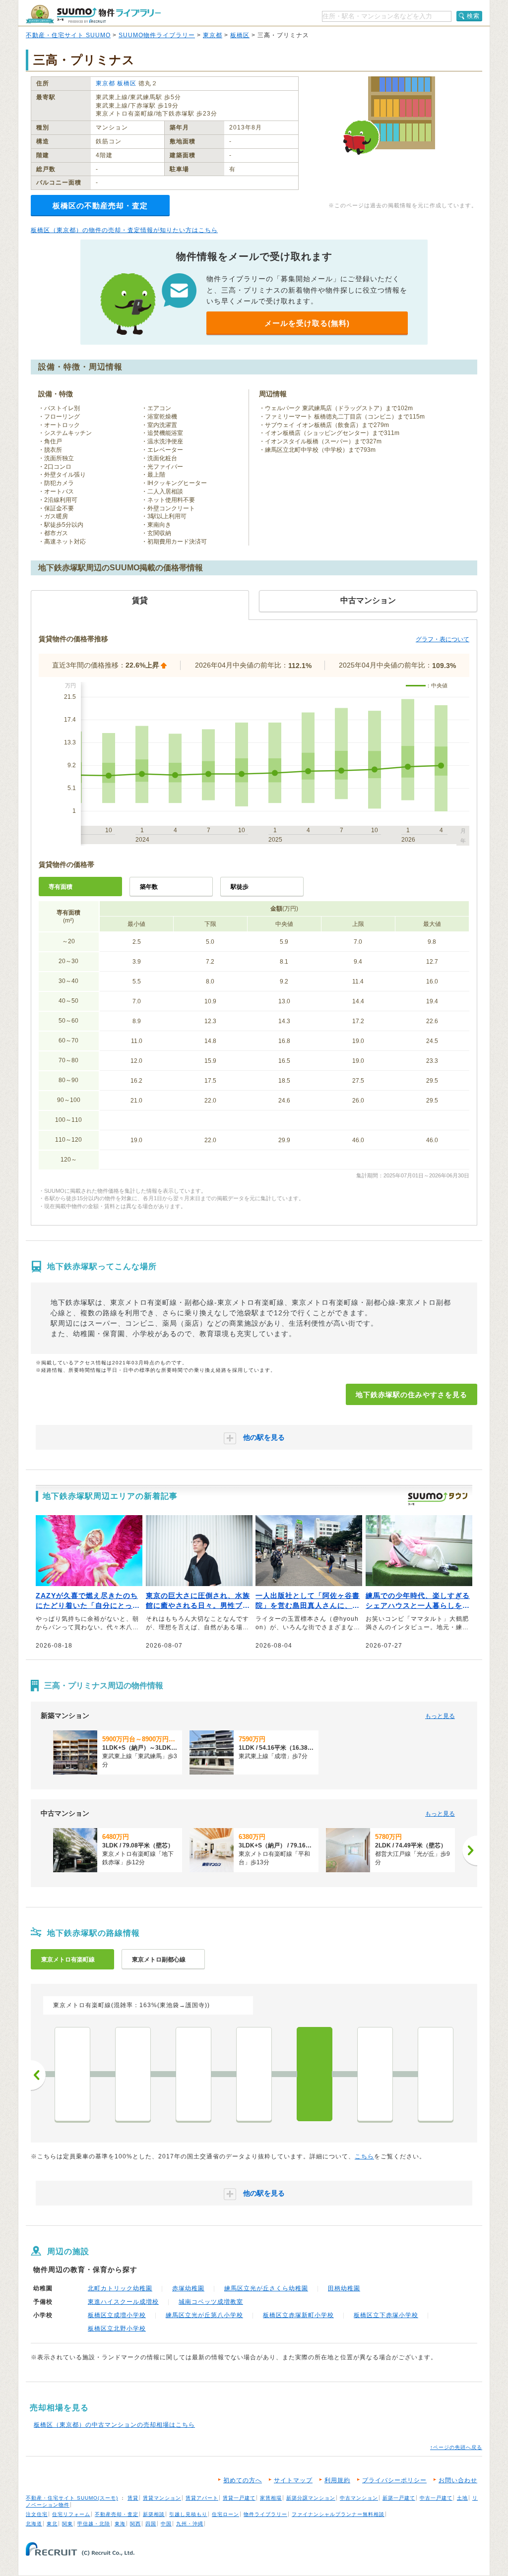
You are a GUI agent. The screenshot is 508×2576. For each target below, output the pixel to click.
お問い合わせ (458, 2480)
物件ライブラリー (265, 2514)
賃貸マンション (162, 2498)
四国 (151, 2524)
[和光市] (436, 2074)
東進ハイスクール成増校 (123, 2302)
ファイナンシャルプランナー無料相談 (338, 2514)
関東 (67, 2524)
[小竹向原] (133, 2074)
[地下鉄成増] (375, 2074)
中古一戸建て (436, 2498)
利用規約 (337, 2480)
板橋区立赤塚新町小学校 (298, 2315)
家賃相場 (271, 2498)
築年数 (149, 887)
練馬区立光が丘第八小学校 (204, 2315)
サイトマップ (293, 2480)
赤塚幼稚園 (188, 2288)
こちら (364, 2156)
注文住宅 (37, 2514)
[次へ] (470, 1850)
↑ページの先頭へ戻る (456, 2447)
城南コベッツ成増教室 (211, 2302)
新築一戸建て (399, 2498)
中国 (166, 2524)
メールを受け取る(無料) (307, 323)
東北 (52, 2524)
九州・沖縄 (190, 2524)
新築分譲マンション (311, 2498)
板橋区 (240, 35)
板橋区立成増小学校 (117, 2315)
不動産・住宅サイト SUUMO (68, 35)
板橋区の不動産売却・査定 (100, 206)
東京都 (213, 35)
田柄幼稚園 (344, 2288)
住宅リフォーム (71, 2514)
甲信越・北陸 (94, 2524)
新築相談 (154, 2514)
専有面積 (61, 887)
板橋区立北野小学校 (117, 2329)
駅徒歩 (240, 887)
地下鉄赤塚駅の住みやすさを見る (412, 1395)
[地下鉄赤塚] (315, 2074)
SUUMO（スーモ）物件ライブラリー (93, 14)
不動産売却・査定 (117, 2514)
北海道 (34, 2524)
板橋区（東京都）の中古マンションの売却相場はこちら (114, 2425)
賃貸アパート (202, 2498)
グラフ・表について (443, 639)
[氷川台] (193, 2074)
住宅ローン (225, 2514)
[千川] (72, 2074)
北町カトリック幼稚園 (120, 2288)
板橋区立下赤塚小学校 (386, 2315)
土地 (462, 2498)
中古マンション (359, 2498)
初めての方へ (243, 2480)
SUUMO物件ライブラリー (157, 35)
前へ (38, 2075)
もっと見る (440, 1716)
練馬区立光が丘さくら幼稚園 (266, 2288)
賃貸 (133, 2498)
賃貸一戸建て (239, 2498)
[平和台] (254, 2074)
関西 (135, 2524)
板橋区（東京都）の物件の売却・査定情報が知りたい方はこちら (124, 230)
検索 (473, 16)
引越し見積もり (188, 2514)
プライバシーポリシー (394, 2480)
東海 (120, 2524)
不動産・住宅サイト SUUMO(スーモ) (72, 2498)
